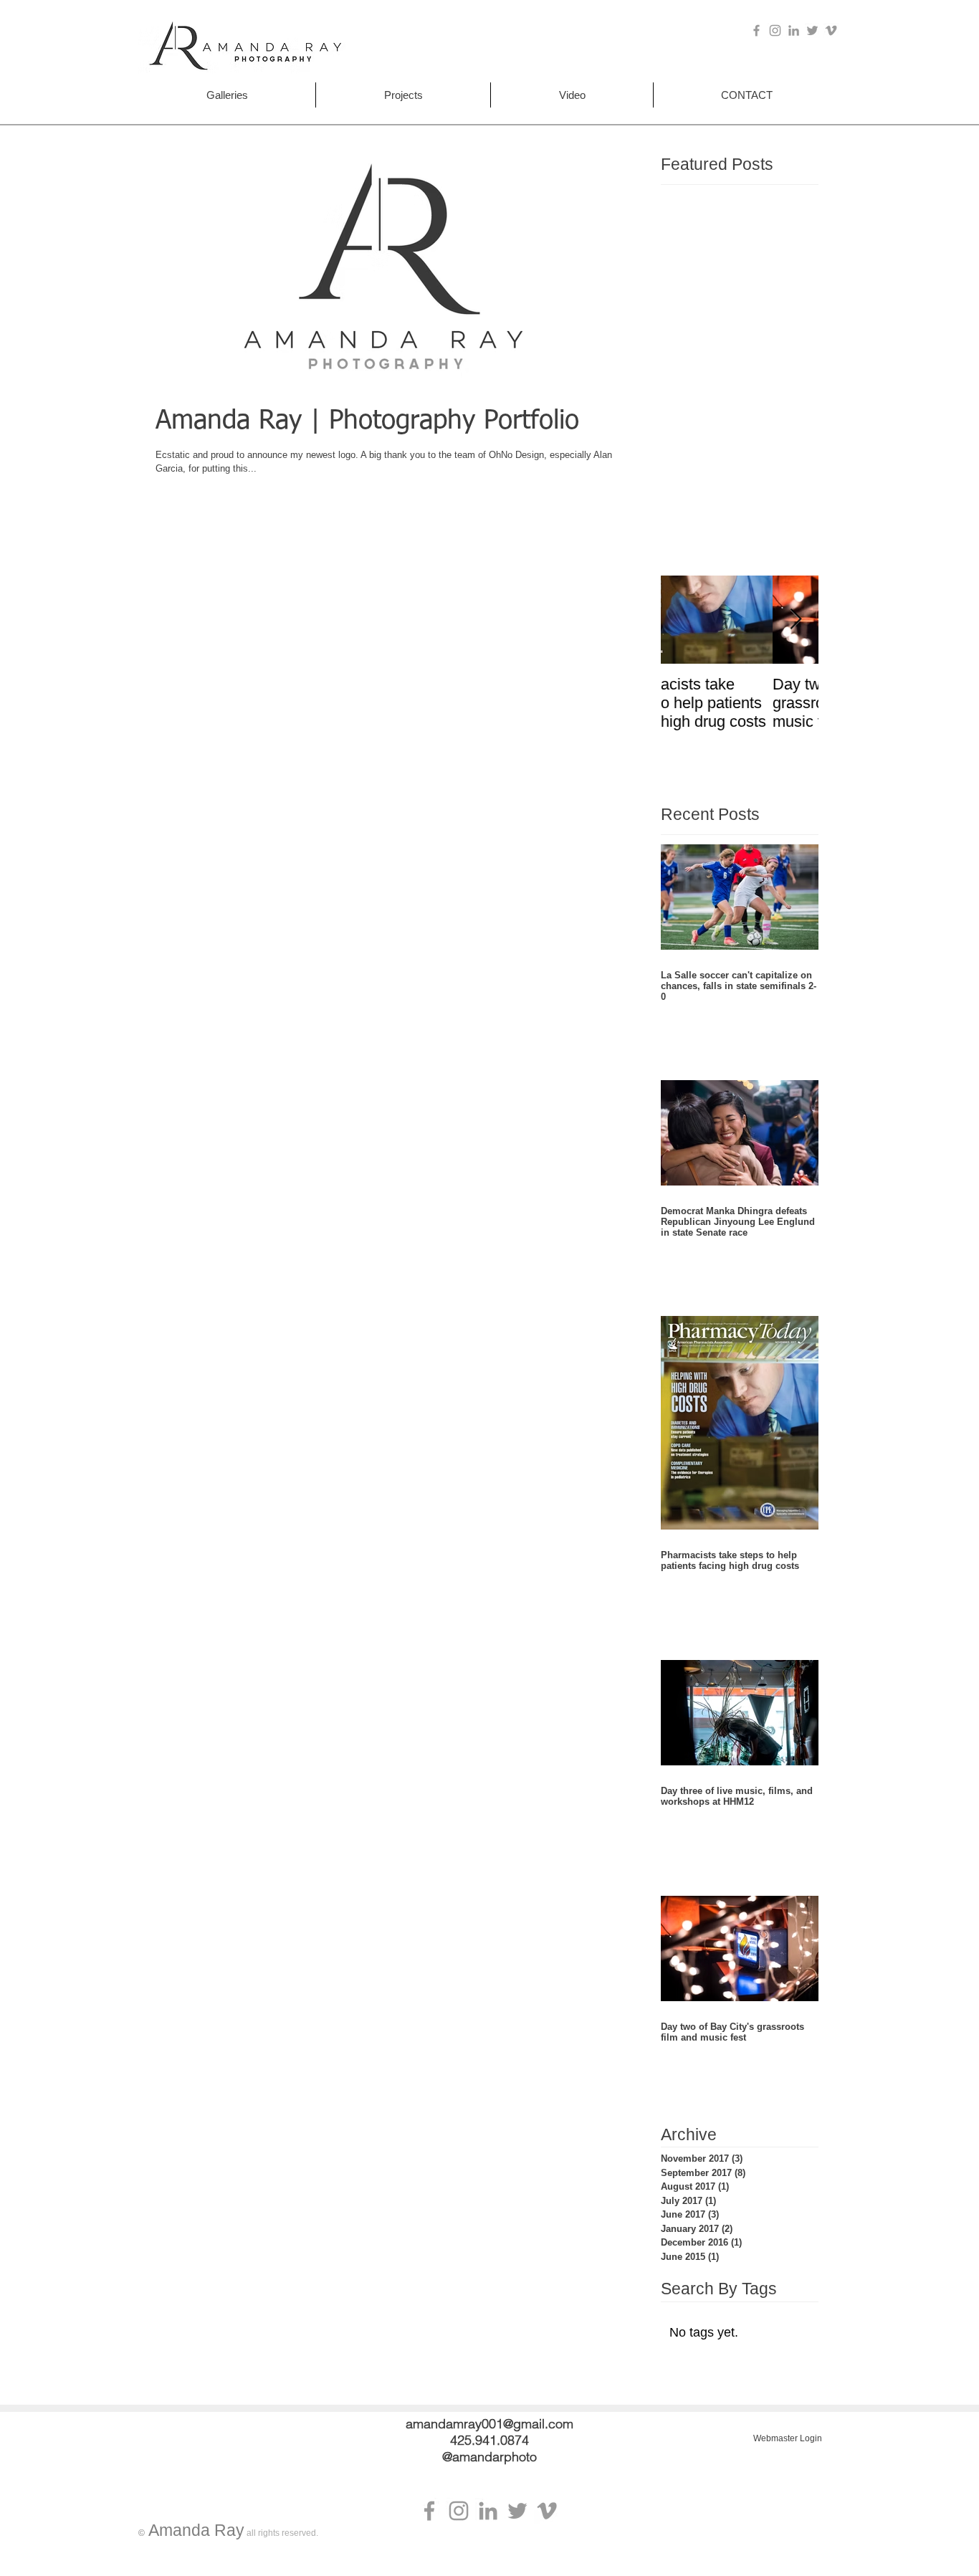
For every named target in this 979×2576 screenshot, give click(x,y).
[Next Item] (796, 620)
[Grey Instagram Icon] (775, 30)
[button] (227, 95)
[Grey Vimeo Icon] (831, 30)
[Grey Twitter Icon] (812, 30)
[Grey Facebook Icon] (756, 30)
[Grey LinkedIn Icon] (794, 30)
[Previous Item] (684, 620)
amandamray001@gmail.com (489, 2424)
